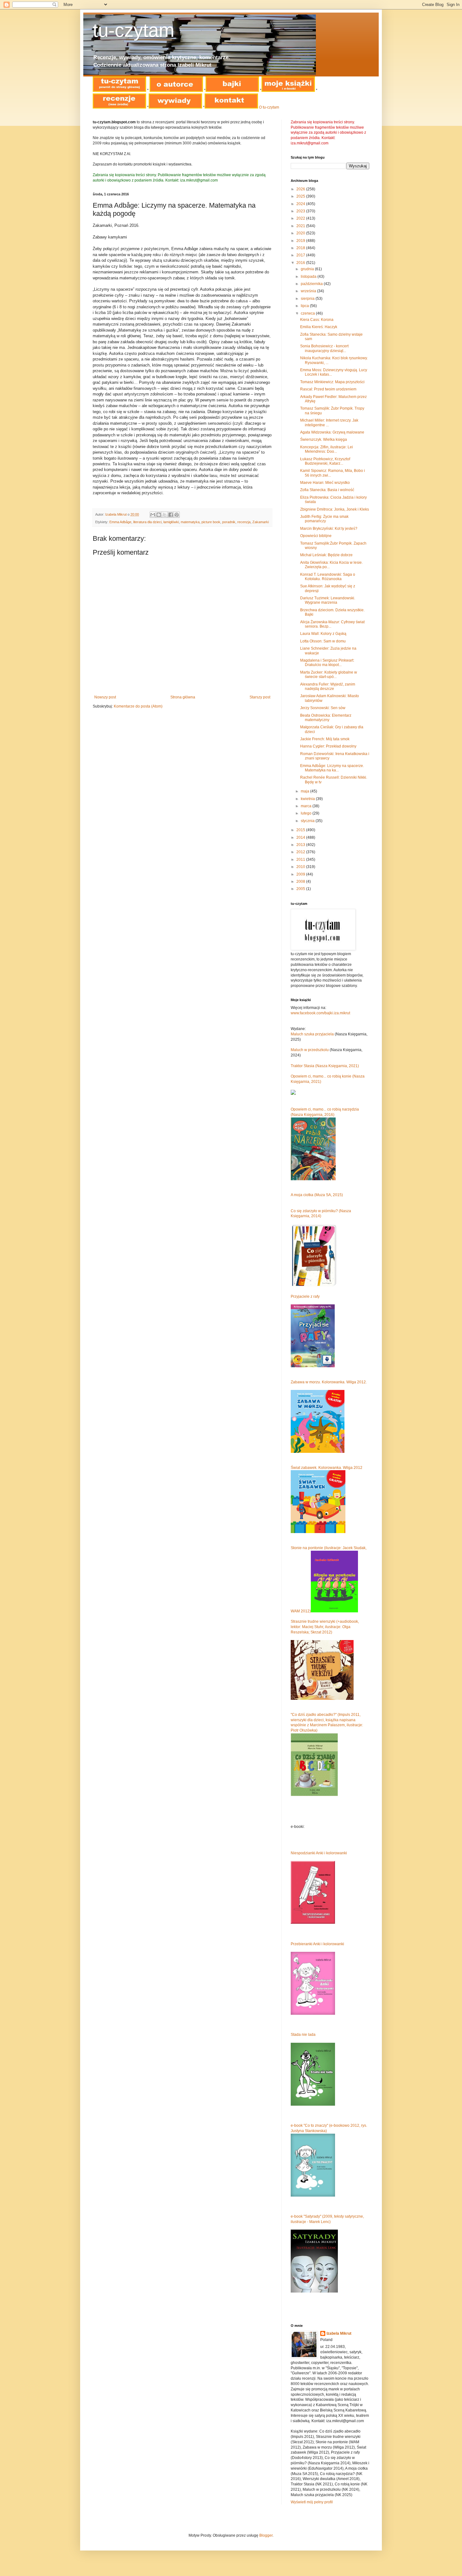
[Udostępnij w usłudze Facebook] (171, 515)
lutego (307, 813)
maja (305, 791)
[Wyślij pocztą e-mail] (153, 515)
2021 (301, 226)
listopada (309, 277)
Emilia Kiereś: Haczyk (319, 327)
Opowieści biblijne (316, 536)
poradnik (229, 522)
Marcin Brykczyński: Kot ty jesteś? (329, 529)
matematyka (190, 522)
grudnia (308, 269)
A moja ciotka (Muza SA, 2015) (317, 1195)
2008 (301, 882)
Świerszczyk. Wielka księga (324, 440)
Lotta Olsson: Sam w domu (323, 641)
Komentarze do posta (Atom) (138, 706)
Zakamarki (261, 522)
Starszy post (260, 697)
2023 (301, 211)
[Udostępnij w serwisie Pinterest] (177, 515)
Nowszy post (105, 697)
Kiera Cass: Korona (317, 320)
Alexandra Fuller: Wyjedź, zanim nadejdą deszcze (328, 686)
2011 (301, 860)
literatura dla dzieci (147, 522)
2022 (301, 218)
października (312, 284)
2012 (301, 852)
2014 (301, 837)
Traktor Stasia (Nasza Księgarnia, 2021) (325, 1066)
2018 (301, 248)
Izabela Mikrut (339, 2333)
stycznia (308, 821)
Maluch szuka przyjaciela (312, 1034)
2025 (301, 196)
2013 (301, 845)
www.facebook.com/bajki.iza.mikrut (320, 1013)
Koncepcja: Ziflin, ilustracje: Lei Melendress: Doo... (327, 449)
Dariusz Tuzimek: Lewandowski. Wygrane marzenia (328, 600)
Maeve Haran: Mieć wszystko (325, 483)
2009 (301, 874)
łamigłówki (171, 522)
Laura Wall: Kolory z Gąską (323, 634)
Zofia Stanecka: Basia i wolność (327, 490)
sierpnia (308, 299)
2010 (301, 867)
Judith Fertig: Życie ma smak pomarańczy (324, 519)
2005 (301, 889)
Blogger (266, 2535)
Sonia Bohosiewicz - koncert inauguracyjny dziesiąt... (324, 348)
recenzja (244, 522)
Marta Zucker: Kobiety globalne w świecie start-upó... (329, 675)
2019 (301, 241)
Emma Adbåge (120, 522)
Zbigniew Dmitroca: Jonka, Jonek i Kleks (335, 509)
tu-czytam (134, 30)
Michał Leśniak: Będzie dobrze (326, 555)
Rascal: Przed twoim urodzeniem (328, 389)
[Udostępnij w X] (165, 515)
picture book (211, 522)
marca (307, 806)
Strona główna (183, 697)
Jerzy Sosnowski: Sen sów (323, 708)
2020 (301, 233)
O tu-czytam (269, 107)
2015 (301, 830)
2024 (301, 204)
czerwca (308, 313)
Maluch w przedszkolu (310, 1050)
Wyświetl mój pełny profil (312, 2502)
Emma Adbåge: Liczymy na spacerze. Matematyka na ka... (332, 768)
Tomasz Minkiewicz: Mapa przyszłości (332, 382)
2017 (301, 255)
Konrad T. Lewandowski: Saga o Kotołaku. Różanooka (328, 577)
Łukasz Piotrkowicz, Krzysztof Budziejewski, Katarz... (325, 461)
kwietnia (308, 799)
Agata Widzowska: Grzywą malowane (332, 432)
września (309, 291)
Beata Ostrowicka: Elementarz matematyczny (326, 718)
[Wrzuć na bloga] (159, 515)
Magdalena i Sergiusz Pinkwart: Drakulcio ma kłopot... (327, 663)
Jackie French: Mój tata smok (325, 739)
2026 (301, 189)
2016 (301, 263)
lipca (305, 306)
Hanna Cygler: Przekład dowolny (328, 746)
